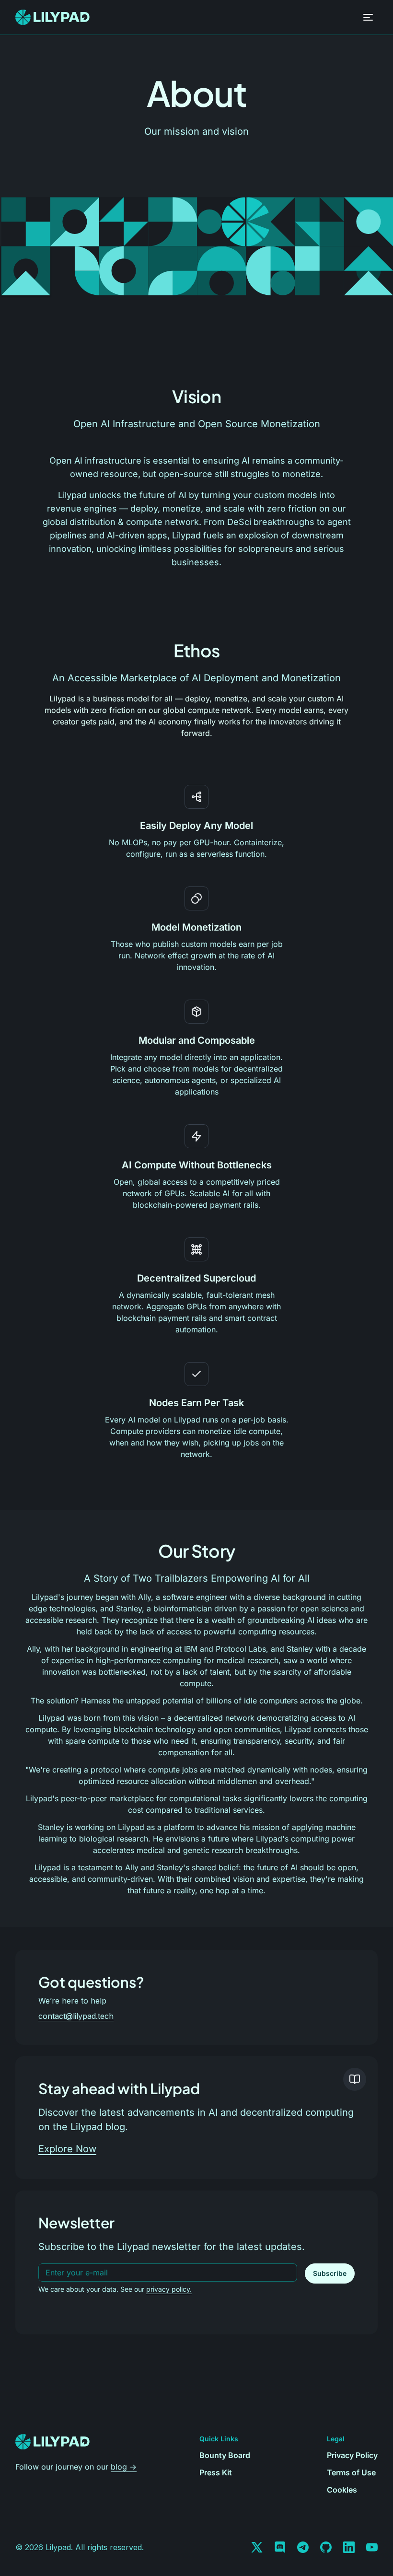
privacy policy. (169, 2289)
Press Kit (216, 2472)
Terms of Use (351, 2472)
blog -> (124, 2467)
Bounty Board (225, 2455)
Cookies (342, 2490)
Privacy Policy (352, 2455)
